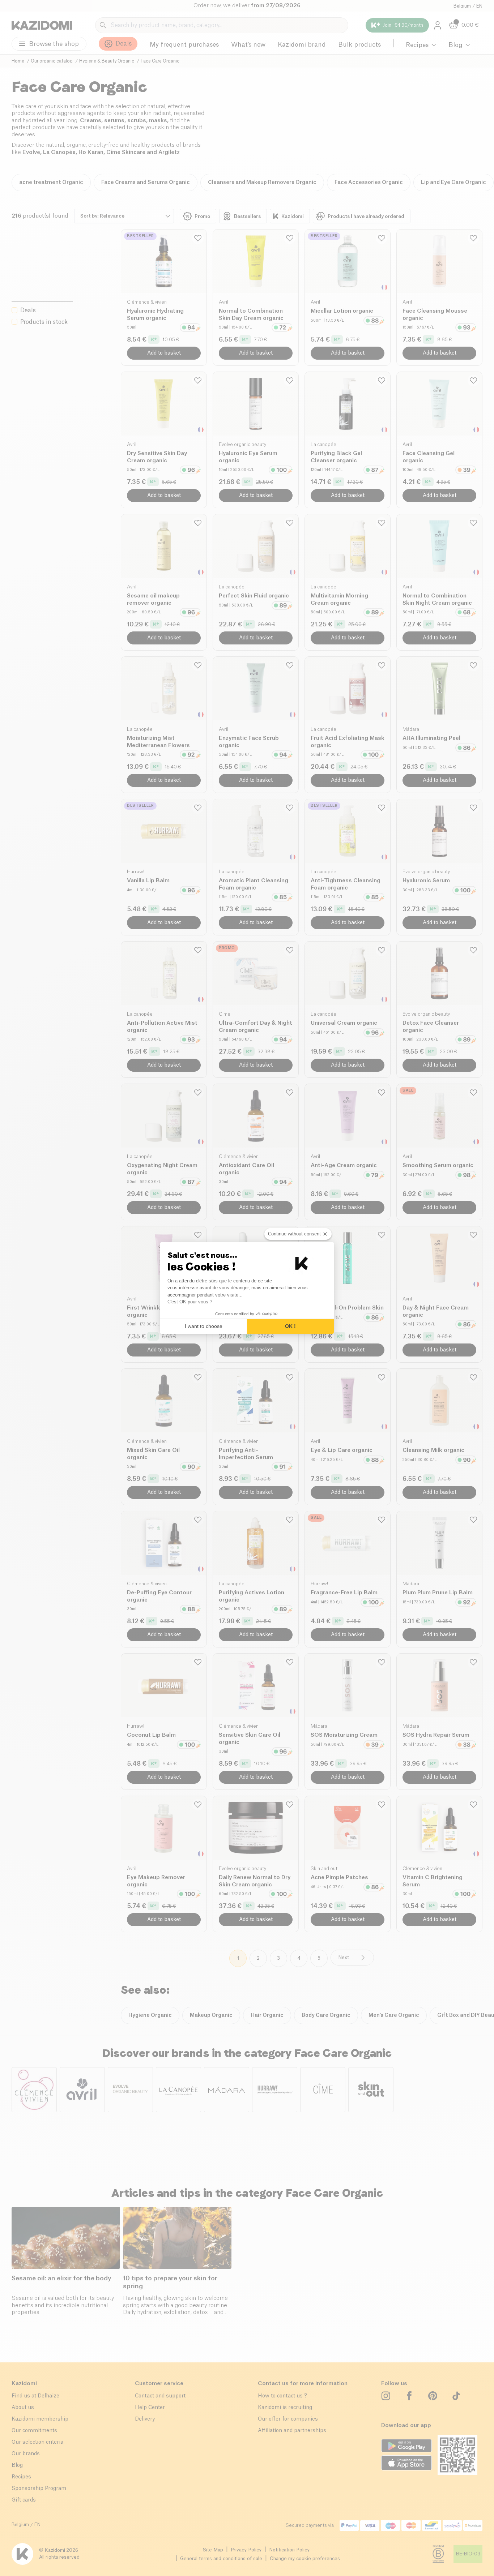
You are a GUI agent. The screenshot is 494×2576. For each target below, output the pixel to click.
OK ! (290, 1326)
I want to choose (204, 1326)
